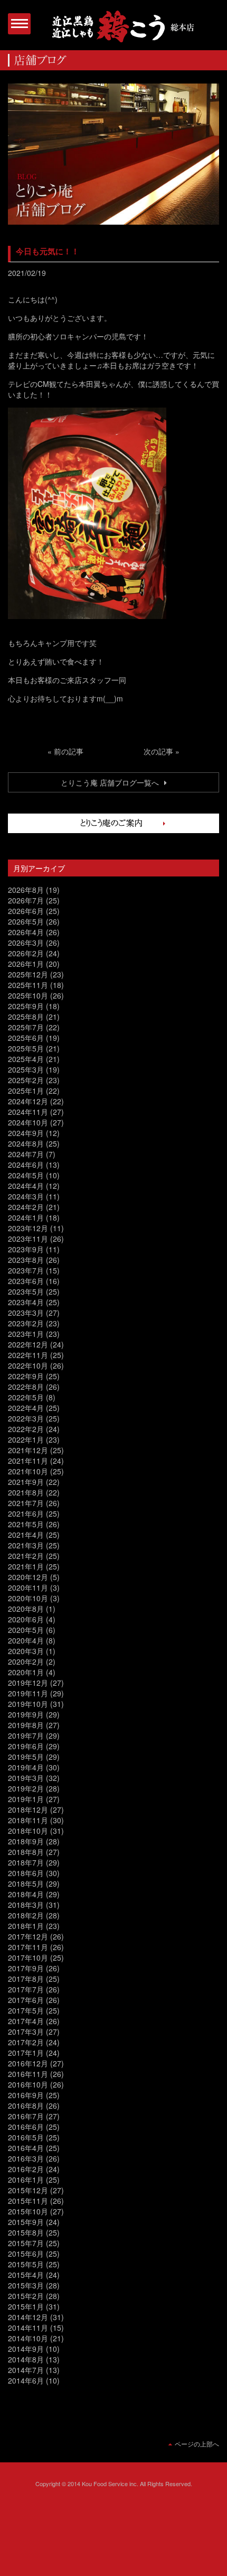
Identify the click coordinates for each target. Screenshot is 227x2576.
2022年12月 (28, 1344)
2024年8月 (26, 1143)
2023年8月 (26, 1260)
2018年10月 (28, 1831)
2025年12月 (28, 974)
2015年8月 (26, 2232)
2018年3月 (26, 1905)
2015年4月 (26, 2275)
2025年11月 (28, 985)
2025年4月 (26, 1059)
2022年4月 (26, 1408)
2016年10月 (28, 2084)
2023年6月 (26, 1281)
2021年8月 (26, 1492)
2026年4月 (26, 932)
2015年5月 (26, 2264)
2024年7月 (26, 1154)
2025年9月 (26, 1006)
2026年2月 (26, 953)
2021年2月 (26, 1556)
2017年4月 (26, 2021)
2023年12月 (28, 1228)
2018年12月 (28, 1809)
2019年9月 (26, 1714)
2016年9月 (26, 2095)
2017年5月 (26, 2010)
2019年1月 (26, 1799)
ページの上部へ (197, 2444)
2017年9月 (26, 1968)
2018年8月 (26, 1852)
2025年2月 (26, 1080)
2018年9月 (26, 1841)
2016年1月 (26, 2180)
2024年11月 (28, 1112)
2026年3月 (26, 943)
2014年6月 (26, 2380)
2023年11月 (28, 1239)
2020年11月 (28, 1587)
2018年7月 (26, 1862)
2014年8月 (26, 2359)
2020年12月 (28, 1577)
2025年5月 (26, 1048)
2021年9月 (26, 1482)
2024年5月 (26, 1175)
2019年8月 (26, 1725)
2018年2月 (26, 1915)
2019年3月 (26, 1778)
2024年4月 (26, 1186)
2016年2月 (26, 2169)
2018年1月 (26, 1926)
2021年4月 (26, 1535)
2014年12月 (28, 2317)
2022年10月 (28, 1365)
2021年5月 (26, 1524)
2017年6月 (26, 2000)
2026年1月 (26, 964)
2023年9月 (26, 1249)
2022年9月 (26, 1376)
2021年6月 (26, 1513)
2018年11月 (28, 1820)
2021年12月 (28, 1450)
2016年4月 (26, 2148)
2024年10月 (28, 1122)
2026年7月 (26, 900)
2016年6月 (26, 2127)
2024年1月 (26, 1217)
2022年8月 (26, 1387)
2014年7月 (26, 2370)
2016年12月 (28, 2063)
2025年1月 (26, 1091)
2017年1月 (26, 2053)
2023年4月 (26, 1302)
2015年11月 (28, 2201)
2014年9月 (26, 2349)
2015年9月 (26, 2222)
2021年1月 (26, 1566)
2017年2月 (26, 2042)
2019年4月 (26, 1767)
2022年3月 (26, 1418)
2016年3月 (26, 2158)
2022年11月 (28, 1355)
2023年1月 (26, 1334)
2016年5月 (26, 2137)
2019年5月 (26, 1757)
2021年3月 (26, 1545)
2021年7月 (26, 1503)
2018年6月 (26, 1873)
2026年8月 (26, 890)
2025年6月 (26, 1038)
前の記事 (69, 751)
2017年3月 (26, 2032)
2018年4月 (26, 1894)
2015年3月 (26, 2285)
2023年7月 (26, 1270)
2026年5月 (26, 921)
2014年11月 (28, 2328)
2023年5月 (26, 1291)
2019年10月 (28, 1704)
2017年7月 (26, 1989)
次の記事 (158, 751)
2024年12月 (28, 1101)
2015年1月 (26, 2306)
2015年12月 (28, 2190)
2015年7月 (26, 2243)
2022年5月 (26, 1397)
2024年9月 (26, 1133)
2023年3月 (26, 1313)
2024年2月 (26, 1207)
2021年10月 (28, 1471)
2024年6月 (26, 1165)
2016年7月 (26, 2116)
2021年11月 (28, 1461)
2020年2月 (26, 1661)
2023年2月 (26, 1323)
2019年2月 (26, 1788)
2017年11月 (28, 1947)
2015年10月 (28, 2211)
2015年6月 (26, 2254)
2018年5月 (26, 1883)
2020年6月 (26, 1619)
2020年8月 (26, 1609)
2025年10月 (28, 995)
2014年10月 (28, 2338)
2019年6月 (26, 1746)
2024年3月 (26, 1196)
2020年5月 (26, 1630)
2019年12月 (28, 1683)
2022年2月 (26, 1429)
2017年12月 (28, 1936)
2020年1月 (26, 1672)
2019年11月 (28, 1693)
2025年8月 (26, 1017)
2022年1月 (26, 1439)
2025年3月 (26, 1069)
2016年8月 (26, 2106)
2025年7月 (26, 1027)
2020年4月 (26, 1640)
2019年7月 (26, 1735)
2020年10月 (28, 1598)
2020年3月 (26, 1651)
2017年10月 (28, 1958)
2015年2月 (26, 2296)
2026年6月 (26, 911)
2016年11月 (28, 2074)
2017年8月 (26, 1979)
